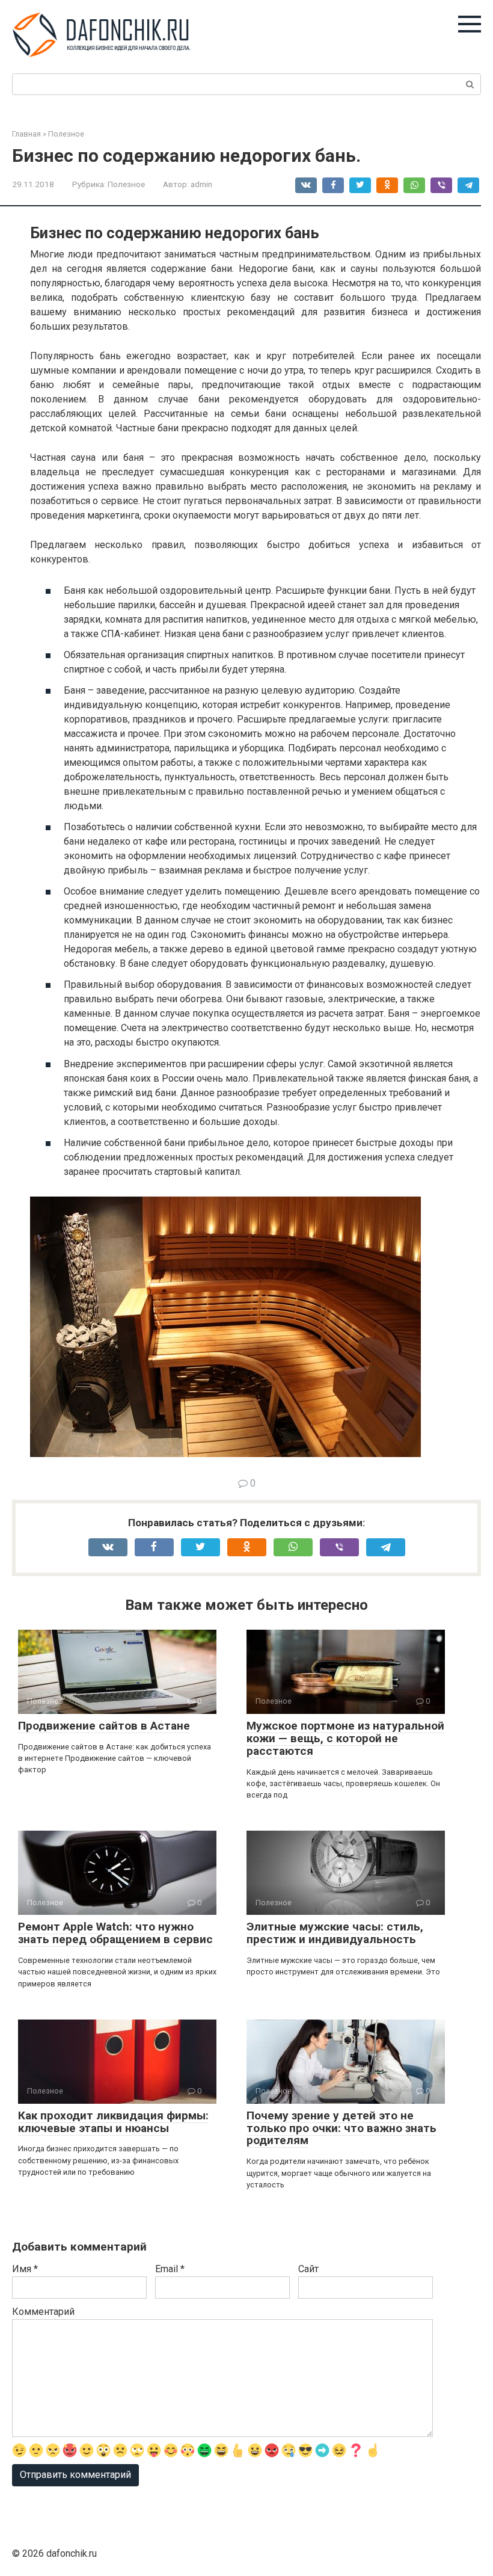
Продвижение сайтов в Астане (104, 1726)
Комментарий (43, 2312)
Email (170, 2269)
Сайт (308, 2269)
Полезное (126, 184)
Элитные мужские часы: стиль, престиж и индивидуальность (335, 1933)
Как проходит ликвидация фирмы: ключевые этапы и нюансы (113, 2122)
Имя (25, 2269)
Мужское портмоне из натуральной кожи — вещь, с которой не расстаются (345, 1738)
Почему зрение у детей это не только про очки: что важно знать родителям (341, 2128)
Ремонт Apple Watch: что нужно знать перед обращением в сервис (115, 1933)
